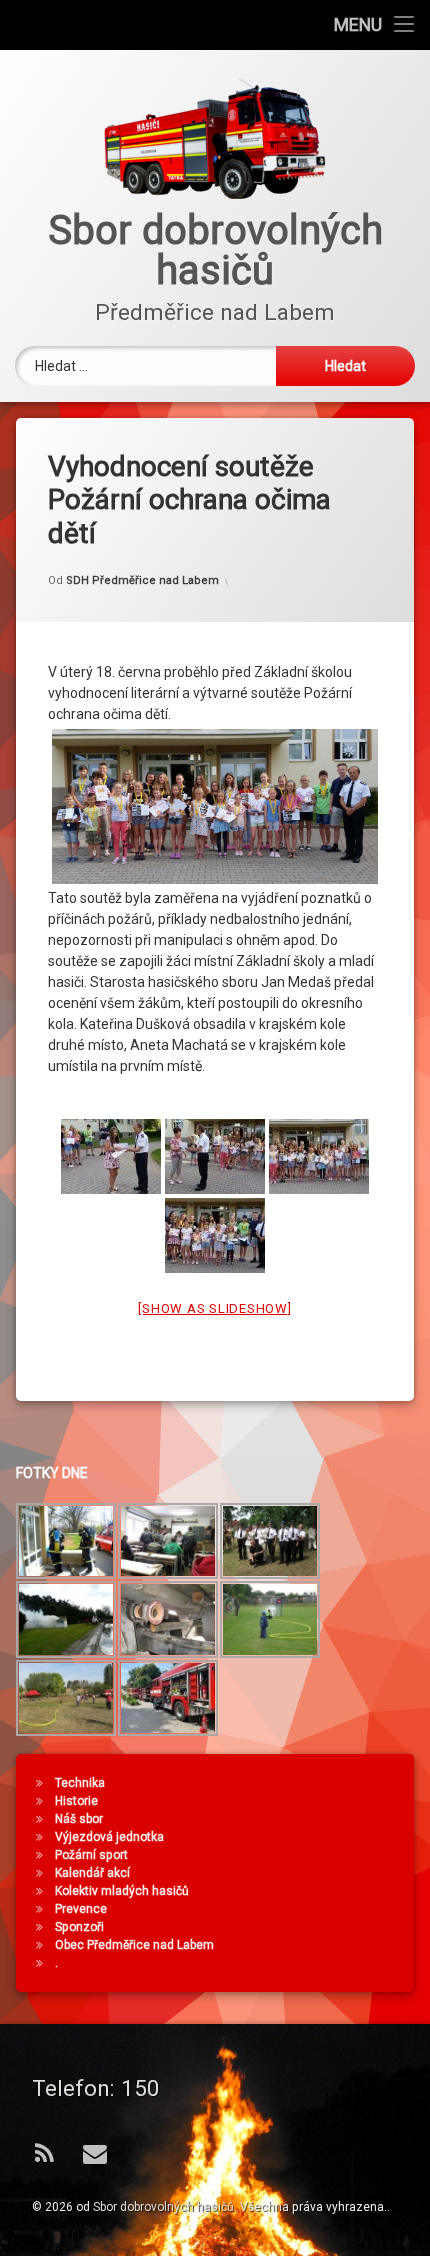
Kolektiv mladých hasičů (122, 1891)
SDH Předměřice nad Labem (142, 580)
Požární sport (91, 1855)
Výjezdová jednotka (109, 1837)
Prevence (81, 1909)
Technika (80, 1783)
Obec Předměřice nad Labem (134, 1945)
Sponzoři (79, 1927)
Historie (76, 1801)
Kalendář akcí (92, 1873)
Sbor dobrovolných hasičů (163, 2207)
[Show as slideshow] (214, 1308)
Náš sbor (79, 1819)
